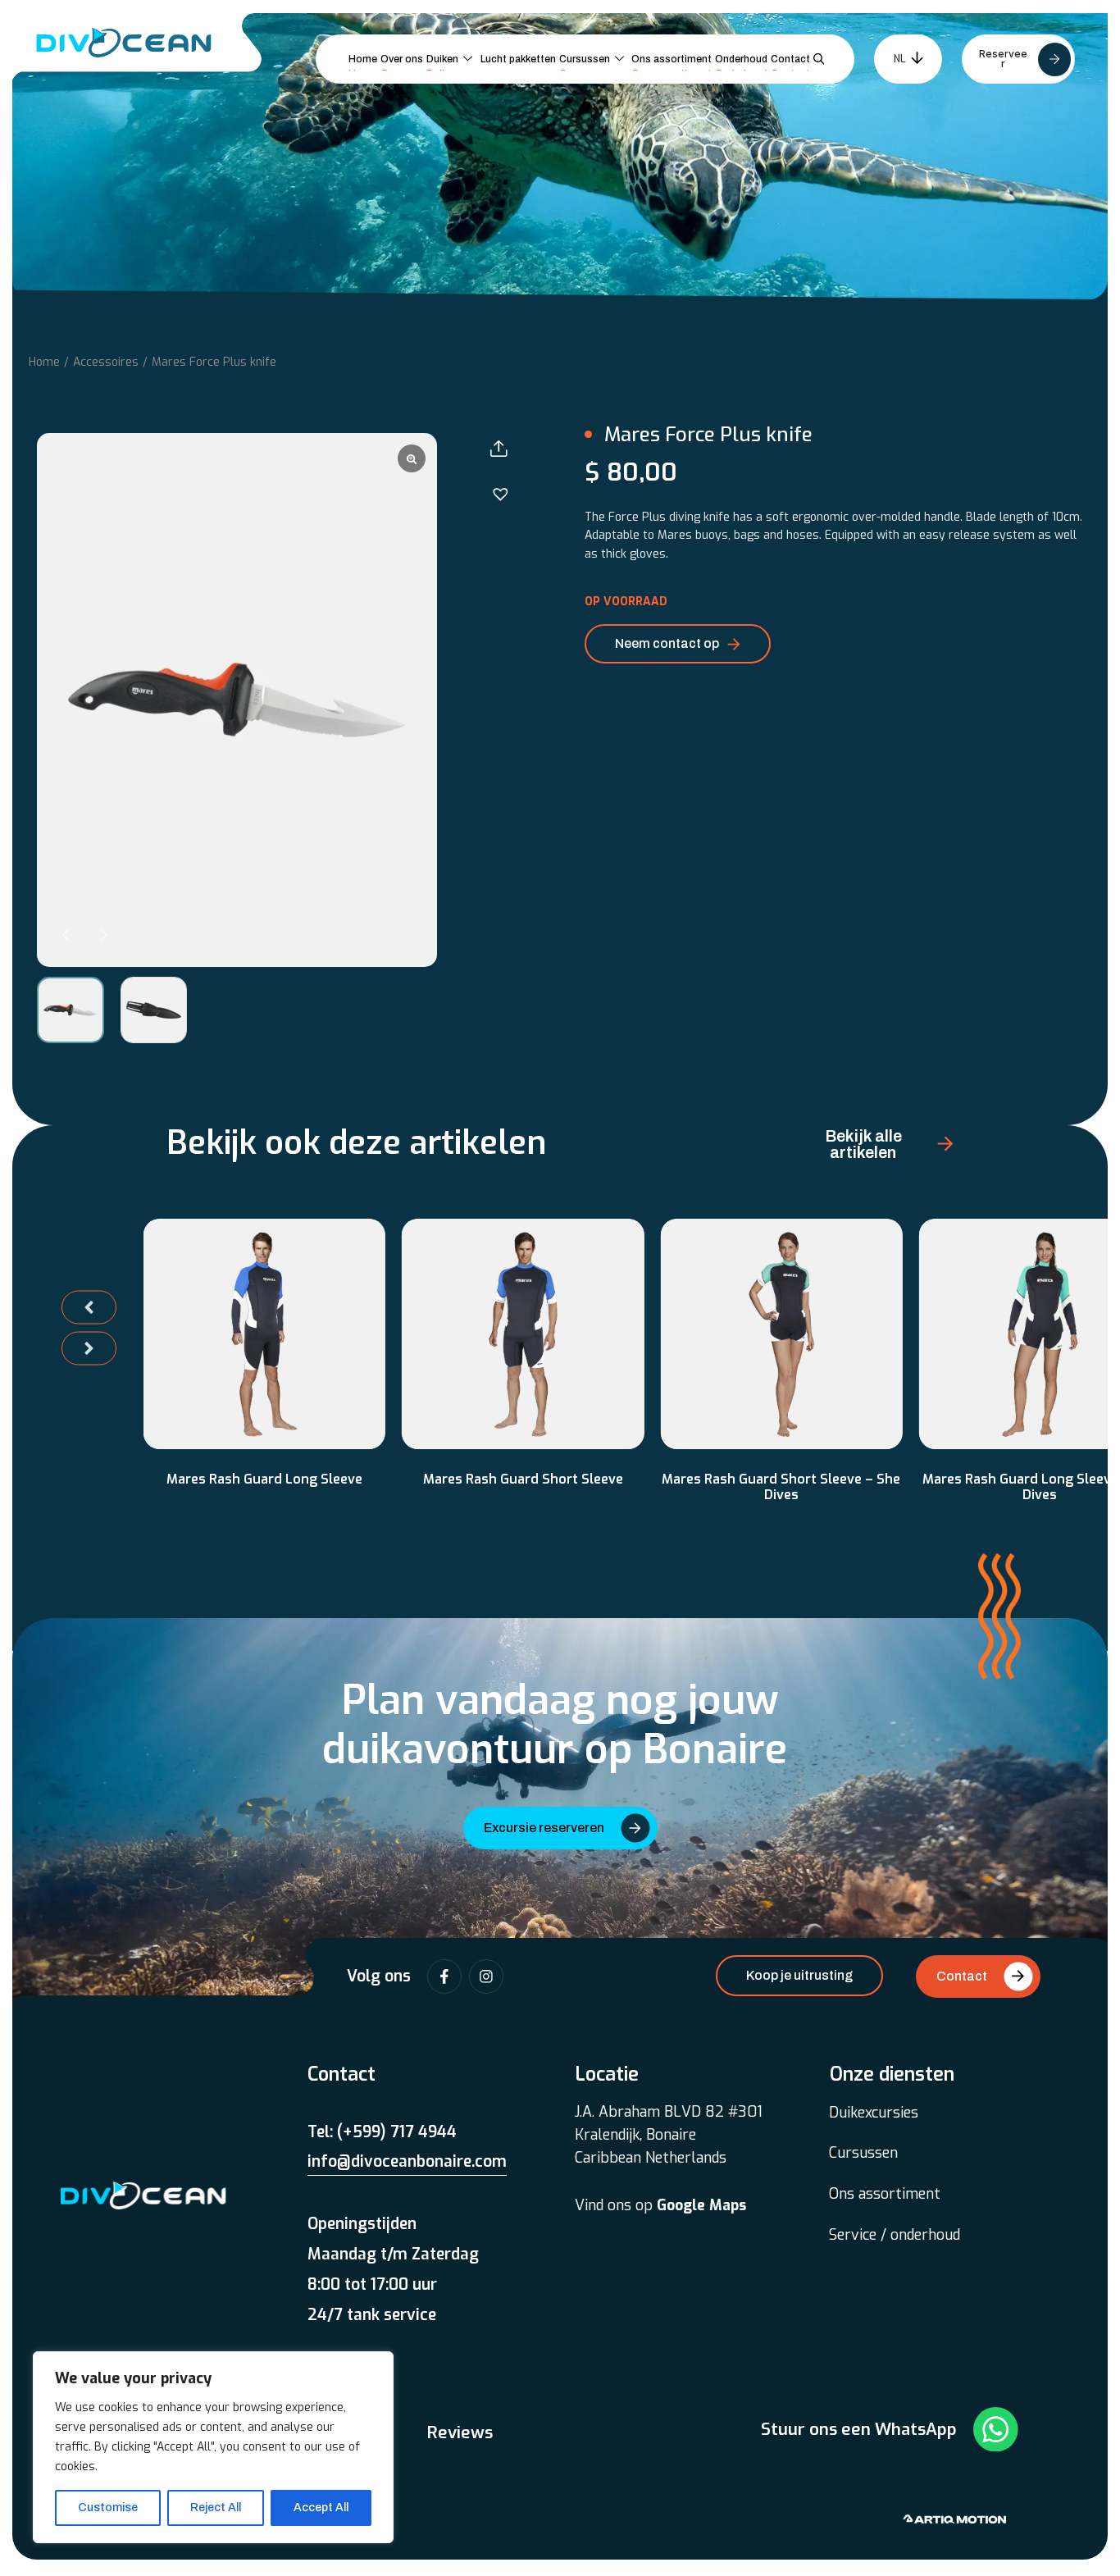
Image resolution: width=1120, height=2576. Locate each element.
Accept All (321, 2508)
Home (44, 362)
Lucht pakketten (518, 59)
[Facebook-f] (444, 1976)
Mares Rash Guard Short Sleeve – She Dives (781, 1487)
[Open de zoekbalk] (822, 59)
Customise (108, 2508)
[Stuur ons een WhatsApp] (996, 2430)
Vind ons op (660, 2205)
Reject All (216, 2508)
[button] (104, 935)
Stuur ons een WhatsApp (859, 2429)
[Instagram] (486, 1976)
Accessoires (106, 362)
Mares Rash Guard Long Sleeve (264, 1479)
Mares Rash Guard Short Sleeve (523, 1479)
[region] (213, 2447)
